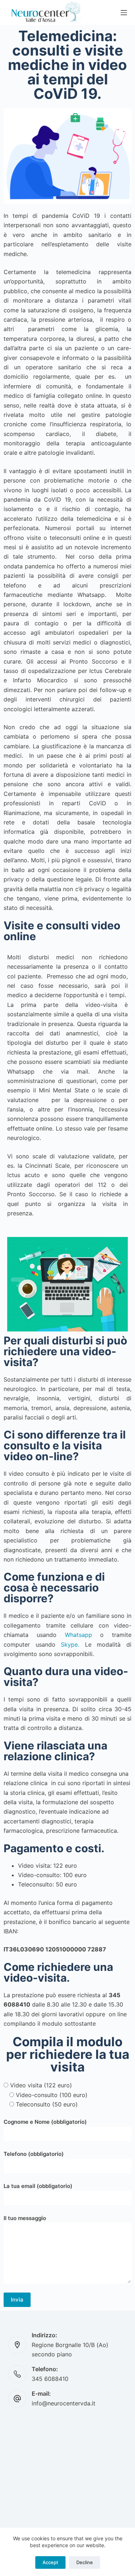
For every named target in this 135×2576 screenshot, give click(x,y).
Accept (50, 2562)
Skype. (70, 1644)
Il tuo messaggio (25, 2218)
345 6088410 (50, 2379)
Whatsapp (78, 1635)
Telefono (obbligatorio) (34, 2154)
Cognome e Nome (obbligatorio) (45, 2122)
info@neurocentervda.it (64, 2403)
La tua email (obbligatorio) (38, 2186)
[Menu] (124, 13)
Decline (85, 2562)
